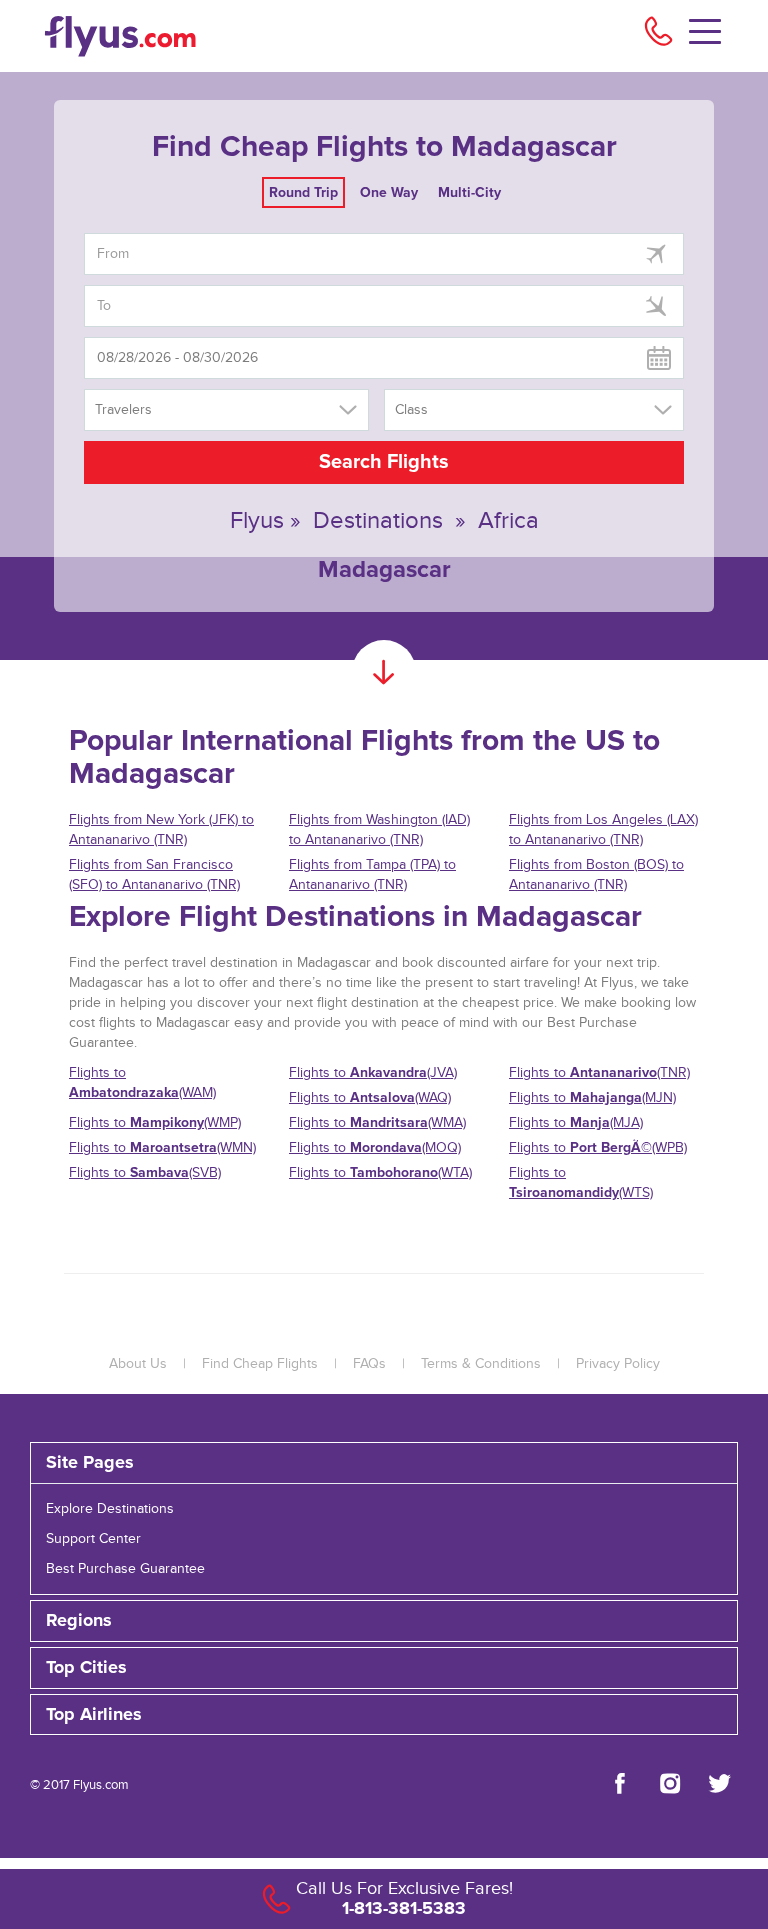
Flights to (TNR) (599, 1072)
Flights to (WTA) (380, 1172)
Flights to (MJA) (576, 1122)
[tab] (384, 1463)
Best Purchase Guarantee (125, 1569)
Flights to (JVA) (373, 1072)
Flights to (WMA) (377, 1122)
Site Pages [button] (90, 1463)
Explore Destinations (110, 1509)
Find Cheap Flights (260, 1364)
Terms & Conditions (481, 1364)
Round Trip (303, 192)
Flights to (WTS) (581, 1183)
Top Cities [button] (86, 1668)
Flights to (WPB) (598, 1147)
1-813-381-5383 (404, 1908)
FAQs (369, 1364)
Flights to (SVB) (145, 1172)
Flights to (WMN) (162, 1147)
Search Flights (384, 462)
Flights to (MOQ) (375, 1147)
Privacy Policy (618, 1364)
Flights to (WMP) (155, 1122)
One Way (389, 192)
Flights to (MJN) (592, 1097)
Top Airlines (94, 1715)
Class (411, 410)
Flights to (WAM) (142, 1083)
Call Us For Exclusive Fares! (404, 1888)
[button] (384, 1715)
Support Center (93, 1539)
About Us (138, 1364)
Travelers (123, 410)
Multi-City (469, 192)
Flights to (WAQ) (370, 1097)
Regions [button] (79, 1621)
